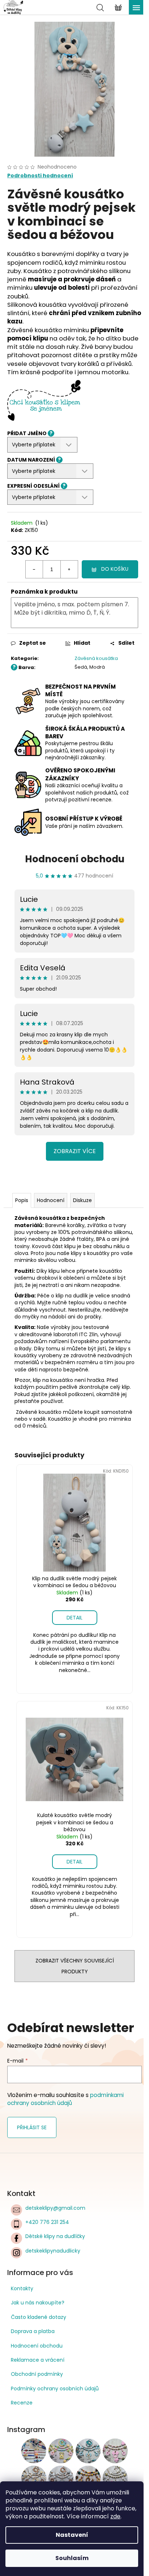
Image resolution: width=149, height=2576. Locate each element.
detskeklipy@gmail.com (55, 2208)
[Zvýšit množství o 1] (69, 569)
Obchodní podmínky (37, 2374)
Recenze (22, 2403)
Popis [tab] (22, 1200)
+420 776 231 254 (47, 2222)
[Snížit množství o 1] (34, 569)
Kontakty (22, 2288)
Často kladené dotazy (39, 2317)
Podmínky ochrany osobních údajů (55, 2389)
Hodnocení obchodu (75, 859)
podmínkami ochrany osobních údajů (65, 2099)
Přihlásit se (32, 2127)
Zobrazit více (75, 1151)
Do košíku (115, 569)
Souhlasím (72, 2558)
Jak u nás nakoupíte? (38, 2303)
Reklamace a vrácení (38, 2360)
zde (115, 2516)
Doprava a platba (33, 2331)
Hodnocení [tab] (51, 1200)
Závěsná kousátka (96, 658)
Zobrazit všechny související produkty (75, 1966)
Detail (74, 1618)
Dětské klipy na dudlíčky (55, 2236)
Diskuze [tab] (82, 1200)
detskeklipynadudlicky (53, 2251)
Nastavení (72, 2535)
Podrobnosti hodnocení (40, 176)
